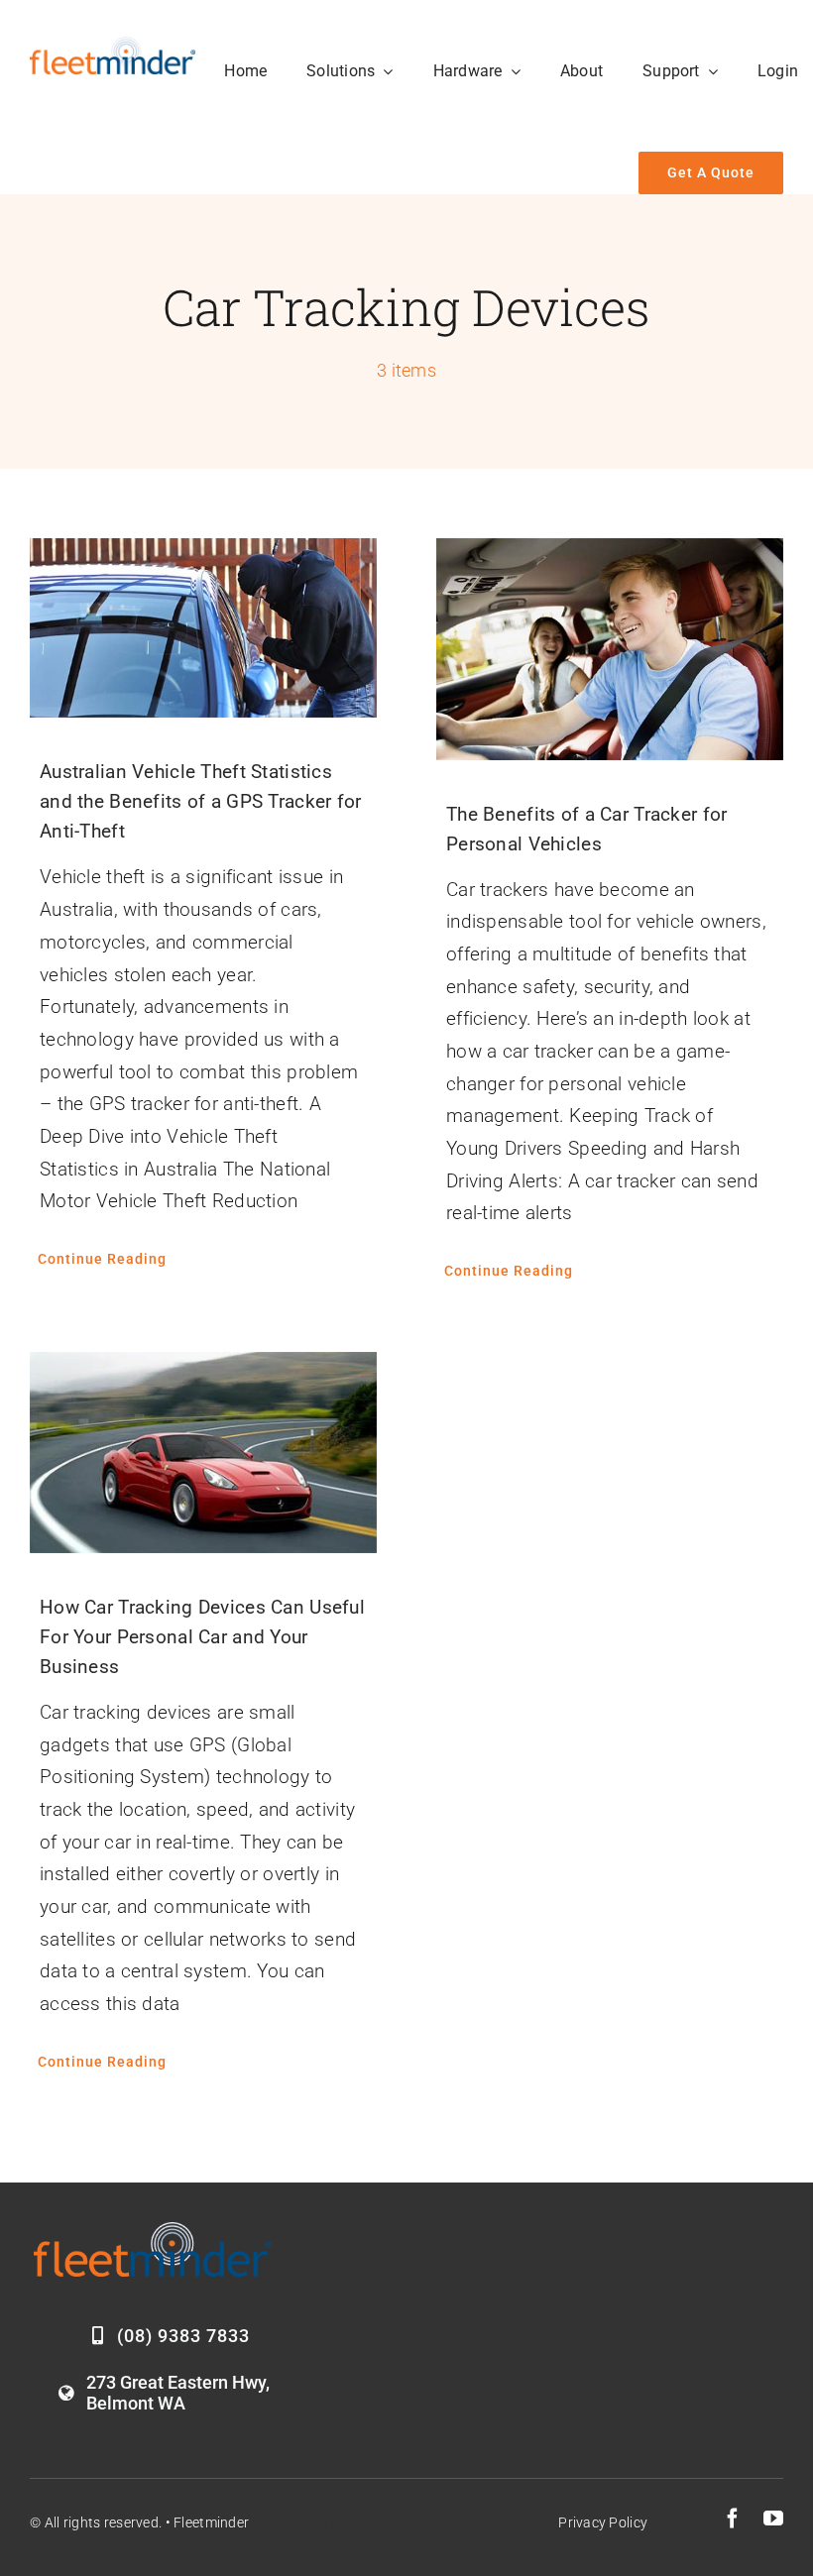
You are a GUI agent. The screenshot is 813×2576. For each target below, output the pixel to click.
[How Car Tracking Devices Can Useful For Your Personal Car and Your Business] (203, 1453)
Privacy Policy (603, 2522)
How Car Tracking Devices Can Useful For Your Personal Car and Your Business (202, 1637)
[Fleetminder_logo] (113, 46)
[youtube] (773, 2519)
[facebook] (733, 2519)
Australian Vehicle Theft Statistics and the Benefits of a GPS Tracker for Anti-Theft (201, 801)
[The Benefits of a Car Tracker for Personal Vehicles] (610, 649)
